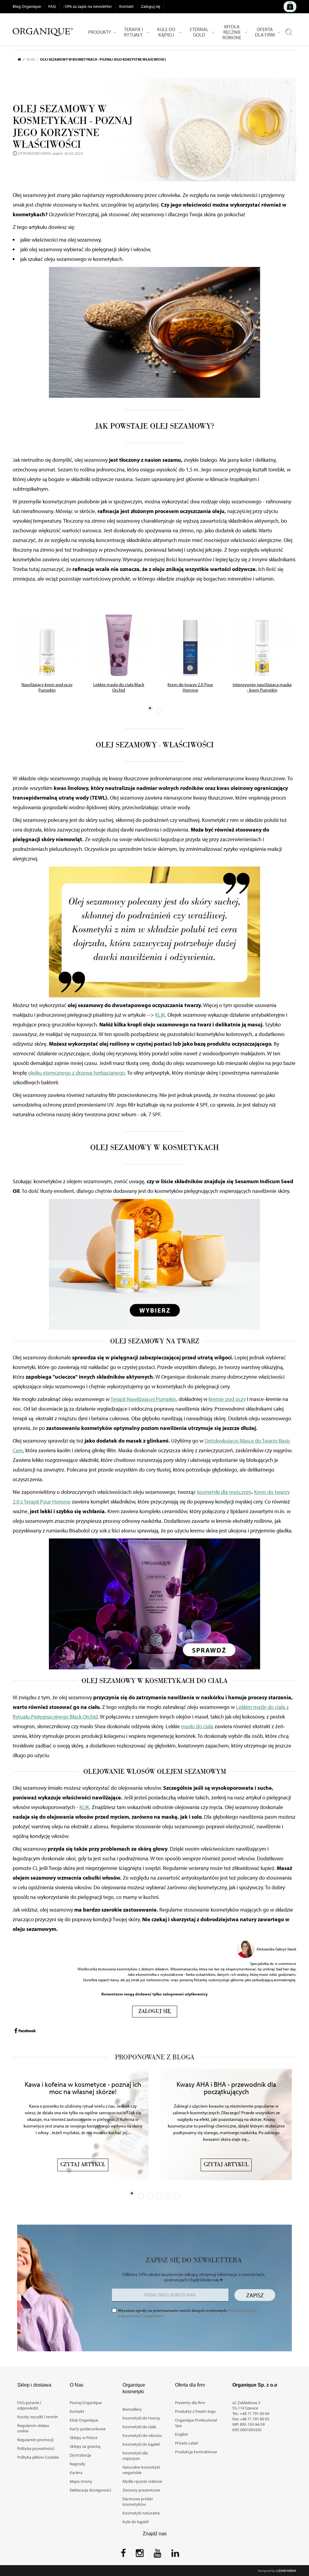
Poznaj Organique (86, 2403)
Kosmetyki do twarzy (141, 2418)
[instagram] (140, 2555)
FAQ (52, 6)
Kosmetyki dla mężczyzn (135, 2456)
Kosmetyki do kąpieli (141, 2444)
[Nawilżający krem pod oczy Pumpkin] (47, 645)
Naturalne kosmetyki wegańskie (141, 2470)
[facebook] (123, 2555)
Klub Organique (84, 2420)
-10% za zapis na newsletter (88, 6)
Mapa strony (81, 2481)
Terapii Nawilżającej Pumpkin (143, 1399)
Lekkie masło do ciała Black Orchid (119, 687)
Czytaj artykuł (83, 2165)
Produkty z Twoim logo (195, 2411)
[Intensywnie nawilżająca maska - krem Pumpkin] (262, 645)
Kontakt (126, 6)
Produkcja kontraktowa (196, 2452)
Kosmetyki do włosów (142, 2435)
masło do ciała (197, 1726)
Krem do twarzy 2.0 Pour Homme (190, 687)
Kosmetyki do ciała (139, 2427)
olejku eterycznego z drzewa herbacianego (76, 1073)
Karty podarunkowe (88, 2429)
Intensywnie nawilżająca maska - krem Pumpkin (262, 687)
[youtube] (158, 2555)
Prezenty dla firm (190, 2403)
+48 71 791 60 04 (255, 2413)
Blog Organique (27, 6)
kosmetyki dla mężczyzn (224, 1492)
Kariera (76, 2473)
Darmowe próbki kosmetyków (138, 2502)
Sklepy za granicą (85, 2446)
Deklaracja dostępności (90, 2490)
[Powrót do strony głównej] (22, 59)
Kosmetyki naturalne (141, 2513)
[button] (150, 708)
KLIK (160, 1015)
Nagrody (78, 2464)
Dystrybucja (80, 2455)
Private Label (186, 2443)
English (182, 2434)
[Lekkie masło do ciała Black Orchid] (119, 645)
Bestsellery (132, 2409)
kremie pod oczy (227, 1399)
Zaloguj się (151, 6)
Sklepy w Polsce (84, 2438)
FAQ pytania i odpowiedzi (29, 2405)
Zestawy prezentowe (141, 2490)
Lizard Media (286, 2571)
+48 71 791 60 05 (255, 2419)
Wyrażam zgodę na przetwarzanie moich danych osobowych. (187, 2313)
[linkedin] (175, 2555)
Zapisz (255, 2295)
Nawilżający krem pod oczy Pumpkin (47, 687)
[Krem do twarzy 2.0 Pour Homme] (190, 645)
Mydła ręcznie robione (142, 2481)
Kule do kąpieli (135, 2522)
